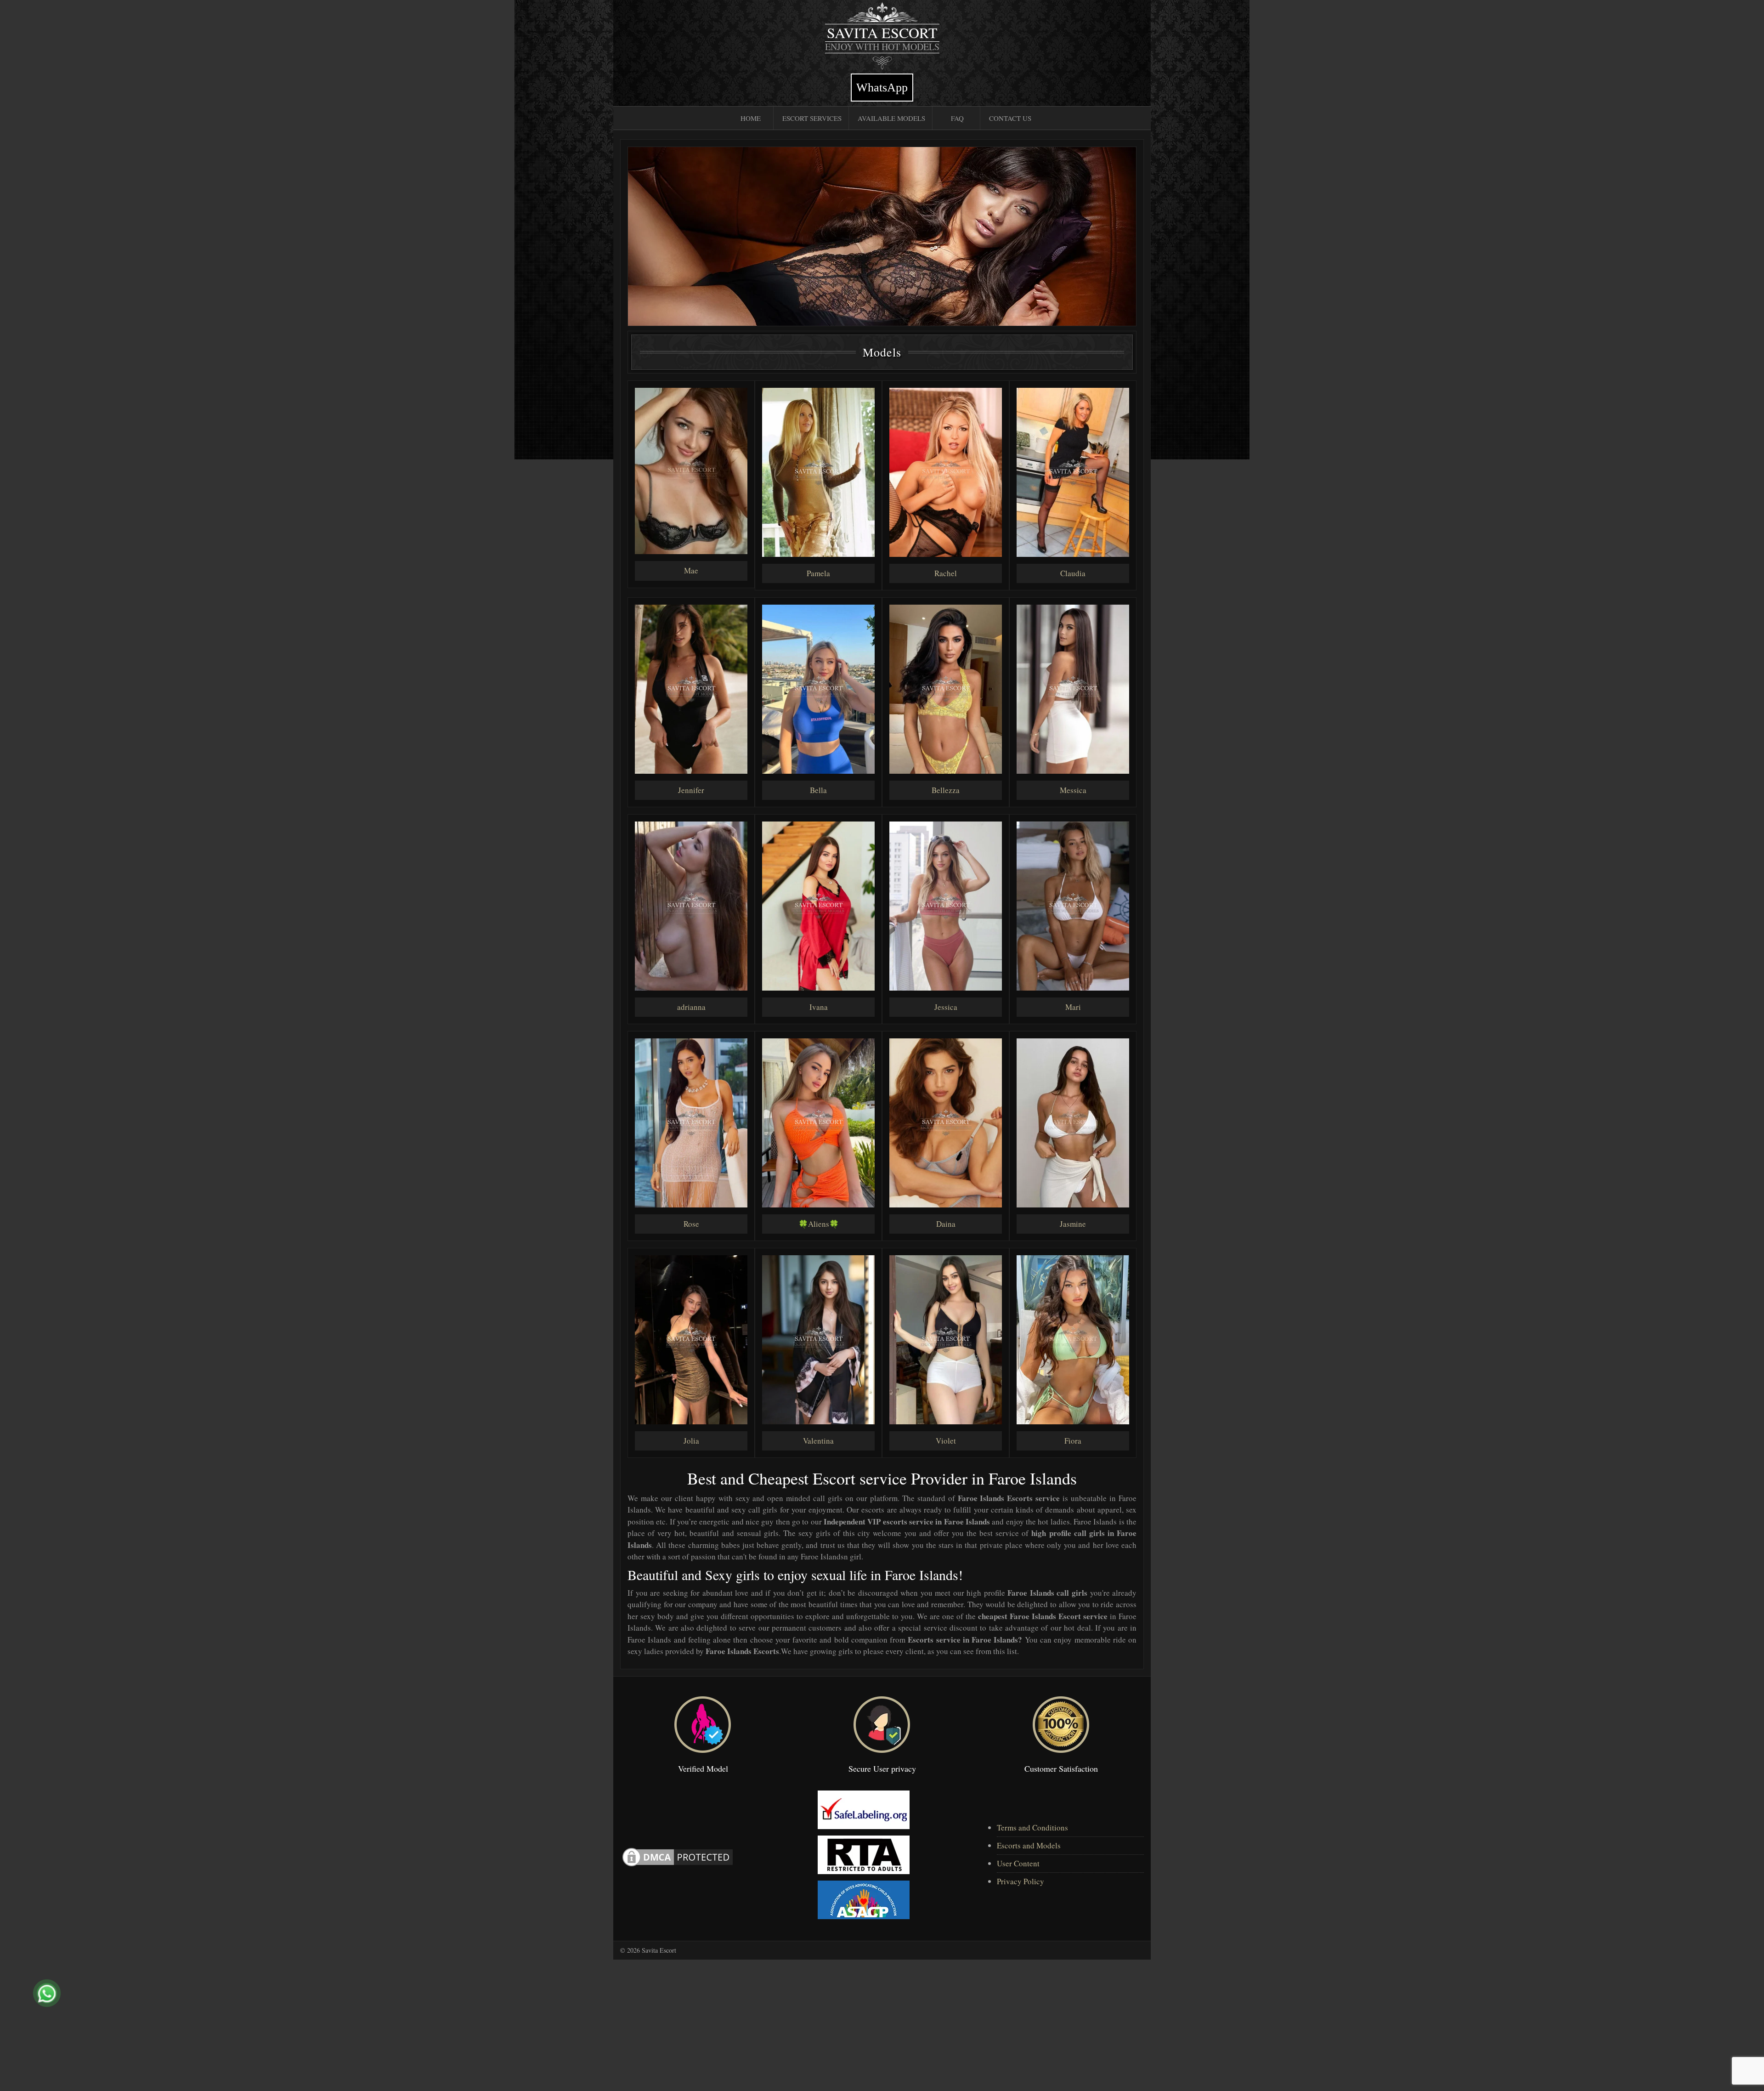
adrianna (691, 1007)
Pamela (818, 573)
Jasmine (1073, 1224)
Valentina (818, 1441)
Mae (691, 570)
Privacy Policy (1021, 1881)
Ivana (819, 1007)
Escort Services (812, 118)
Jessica (946, 1007)
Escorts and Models (1029, 1845)
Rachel (946, 573)
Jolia (691, 1441)
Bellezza (946, 790)
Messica (1073, 790)
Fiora (1073, 1441)
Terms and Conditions (1032, 1827)
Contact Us (1010, 118)
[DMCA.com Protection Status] (678, 1856)
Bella (818, 790)
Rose (691, 1224)
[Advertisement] (276, 2024)
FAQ (957, 118)
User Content (1018, 1863)
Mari (1073, 1007)
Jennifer (691, 790)
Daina (946, 1224)
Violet (946, 1441)
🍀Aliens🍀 (819, 1224)
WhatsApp (882, 88)
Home (751, 118)
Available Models (891, 118)
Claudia (1073, 573)
